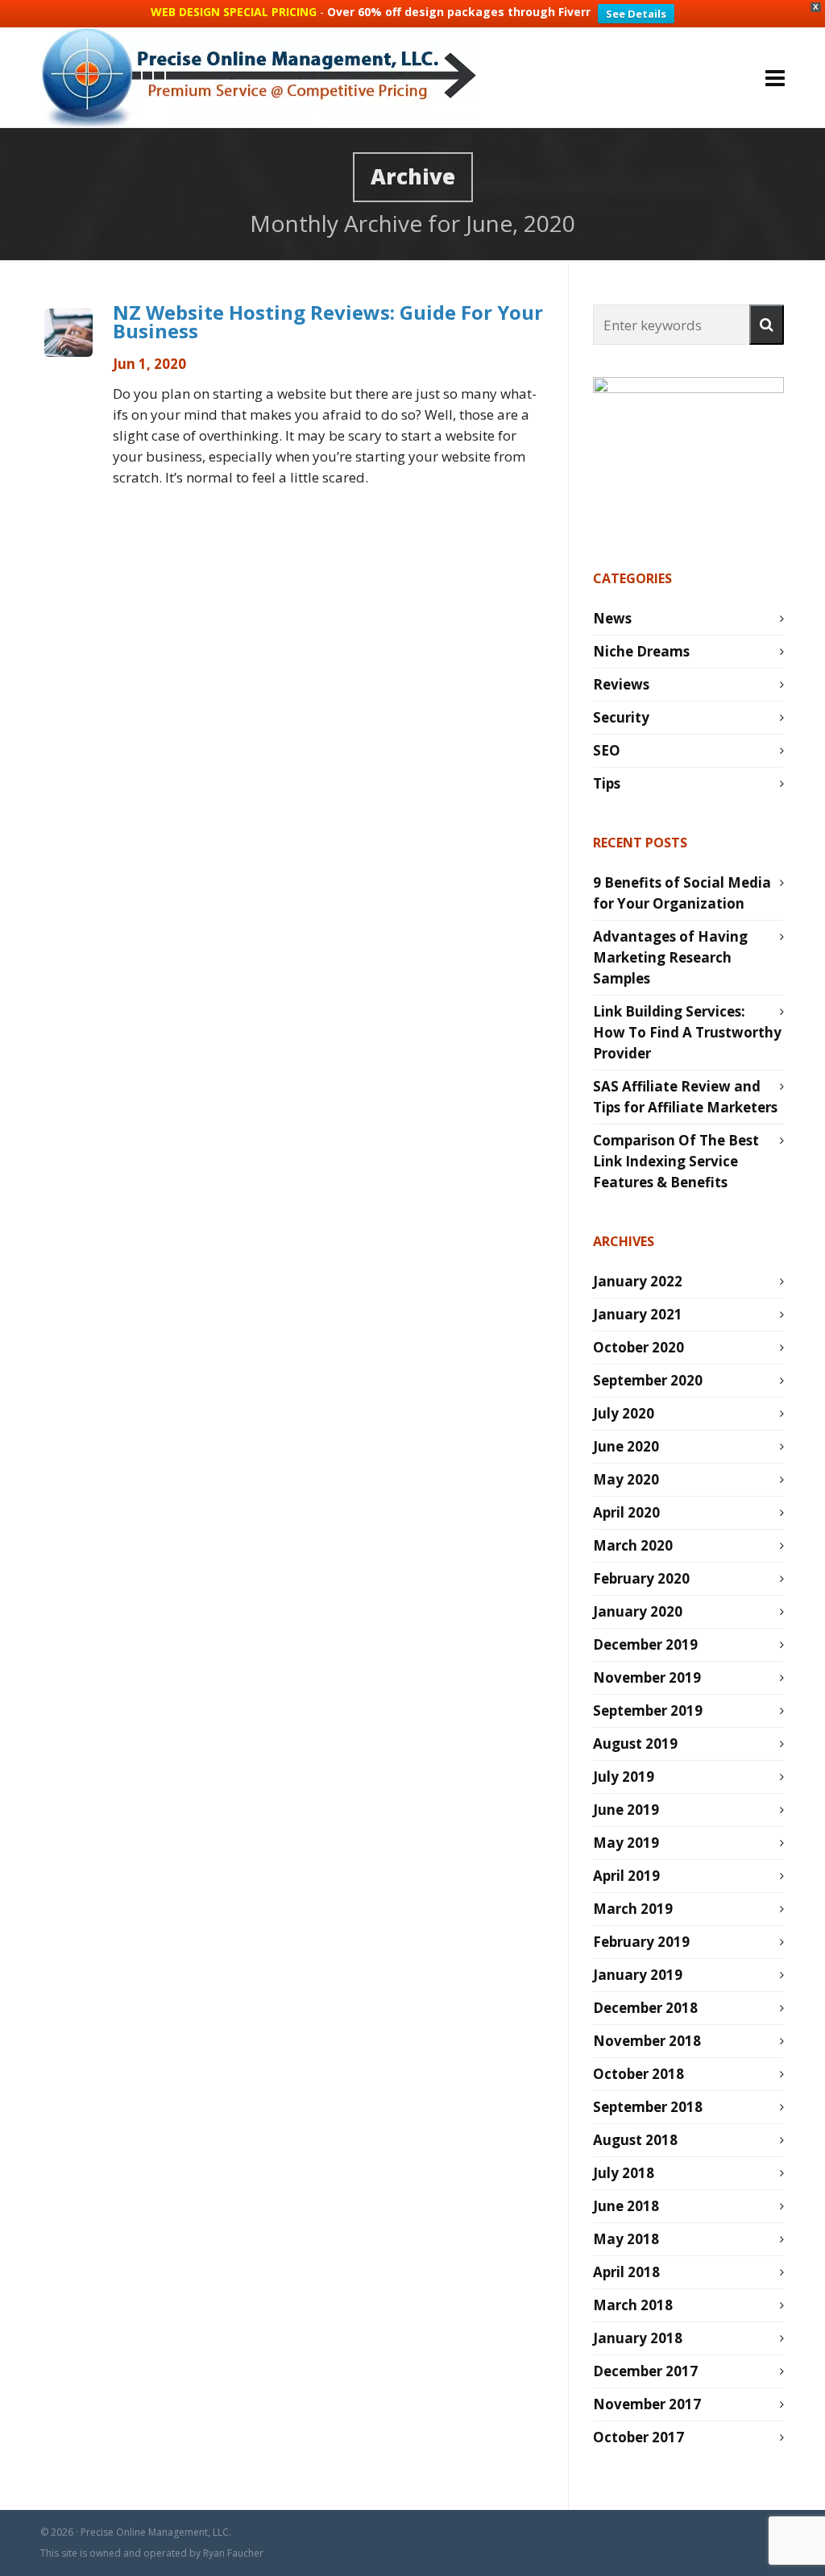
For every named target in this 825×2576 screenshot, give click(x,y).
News (612, 618)
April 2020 (626, 1512)
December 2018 (645, 2008)
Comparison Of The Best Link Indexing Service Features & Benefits (676, 1161)
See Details (636, 14)
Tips (607, 783)
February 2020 (641, 1578)
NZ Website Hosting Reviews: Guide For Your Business (328, 321)
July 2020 (624, 1413)
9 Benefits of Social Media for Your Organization (682, 893)
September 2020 (648, 1380)
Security (621, 717)
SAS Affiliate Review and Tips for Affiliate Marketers (685, 1097)
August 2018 (635, 2140)
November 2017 (647, 2404)
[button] (767, 325)
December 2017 (645, 2371)
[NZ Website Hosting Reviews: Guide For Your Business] (68, 333)
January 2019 (638, 1975)
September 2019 (648, 1710)
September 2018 (648, 2107)
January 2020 (638, 1611)
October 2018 (638, 2074)
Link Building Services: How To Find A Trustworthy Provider (687, 1032)
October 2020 (638, 1347)
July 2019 (624, 1777)
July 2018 (624, 2173)
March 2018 (633, 2305)
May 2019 (626, 1843)
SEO (607, 750)
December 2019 (645, 1644)
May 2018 (626, 2239)
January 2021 (638, 1314)
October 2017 (638, 2437)
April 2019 (626, 1876)
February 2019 (641, 1942)
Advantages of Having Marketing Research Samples (670, 957)
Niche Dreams (641, 651)
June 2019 (626, 1810)
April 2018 (626, 2272)
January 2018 (638, 2338)
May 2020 (626, 1479)
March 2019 (633, 1909)
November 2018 (647, 2041)
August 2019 (635, 1744)
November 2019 (647, 1677)
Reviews (621, 684)
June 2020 (626, 1446)
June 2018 (626, 2206)
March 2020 (633, 1545)
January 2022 (638, 1281)
